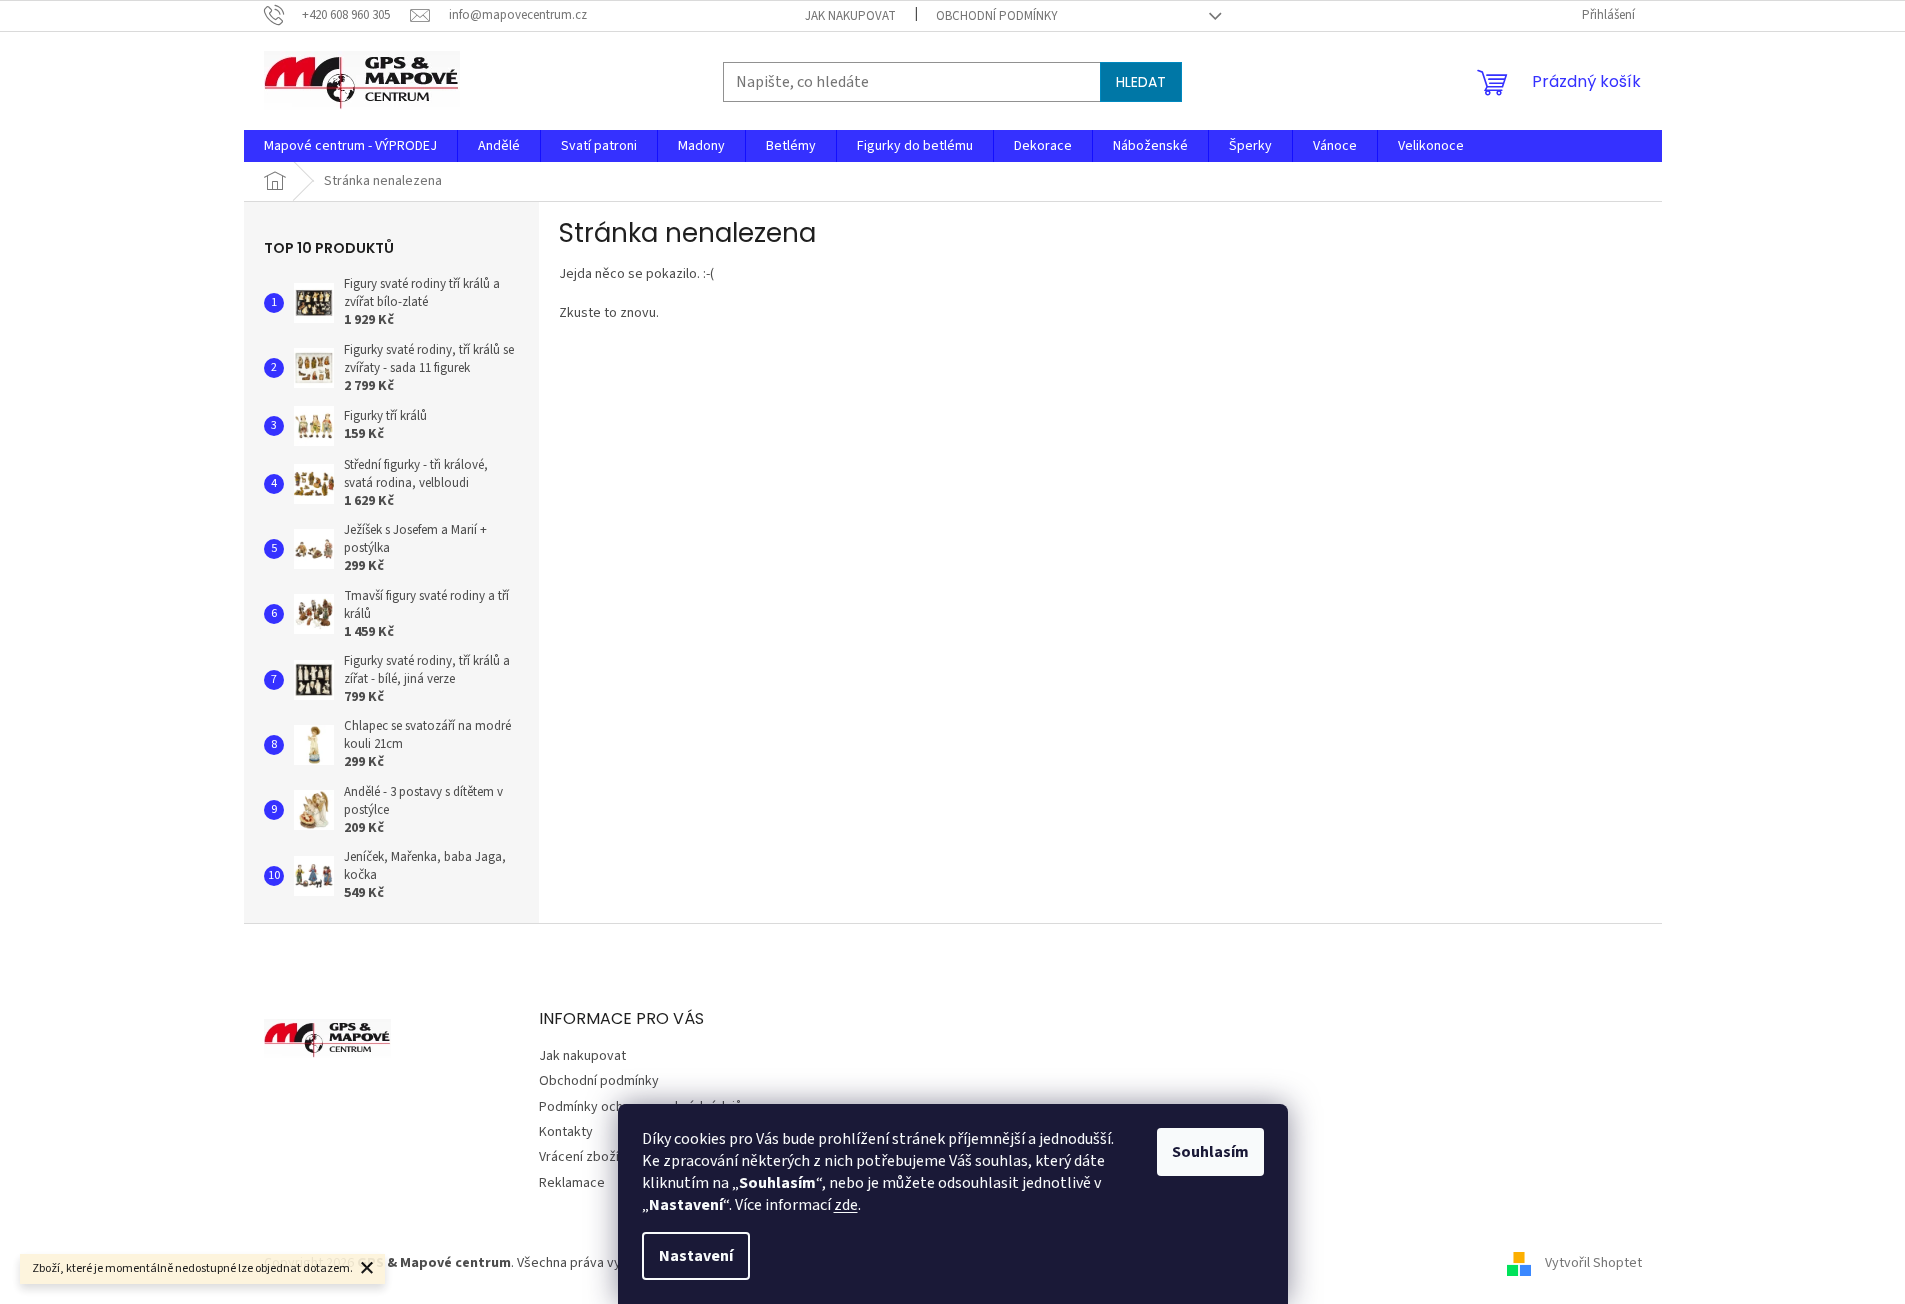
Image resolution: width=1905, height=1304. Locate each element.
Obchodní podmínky (997, 16)
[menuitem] (350, 146)
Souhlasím (1210, 1152)
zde (846, 1205)
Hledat (1141, 82)
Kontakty (566, 1132)
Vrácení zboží (579, 1157)
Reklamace (572, 1183)
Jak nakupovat (850, 16)
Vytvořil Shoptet (1593, 1263)
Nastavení (696, 1256)
